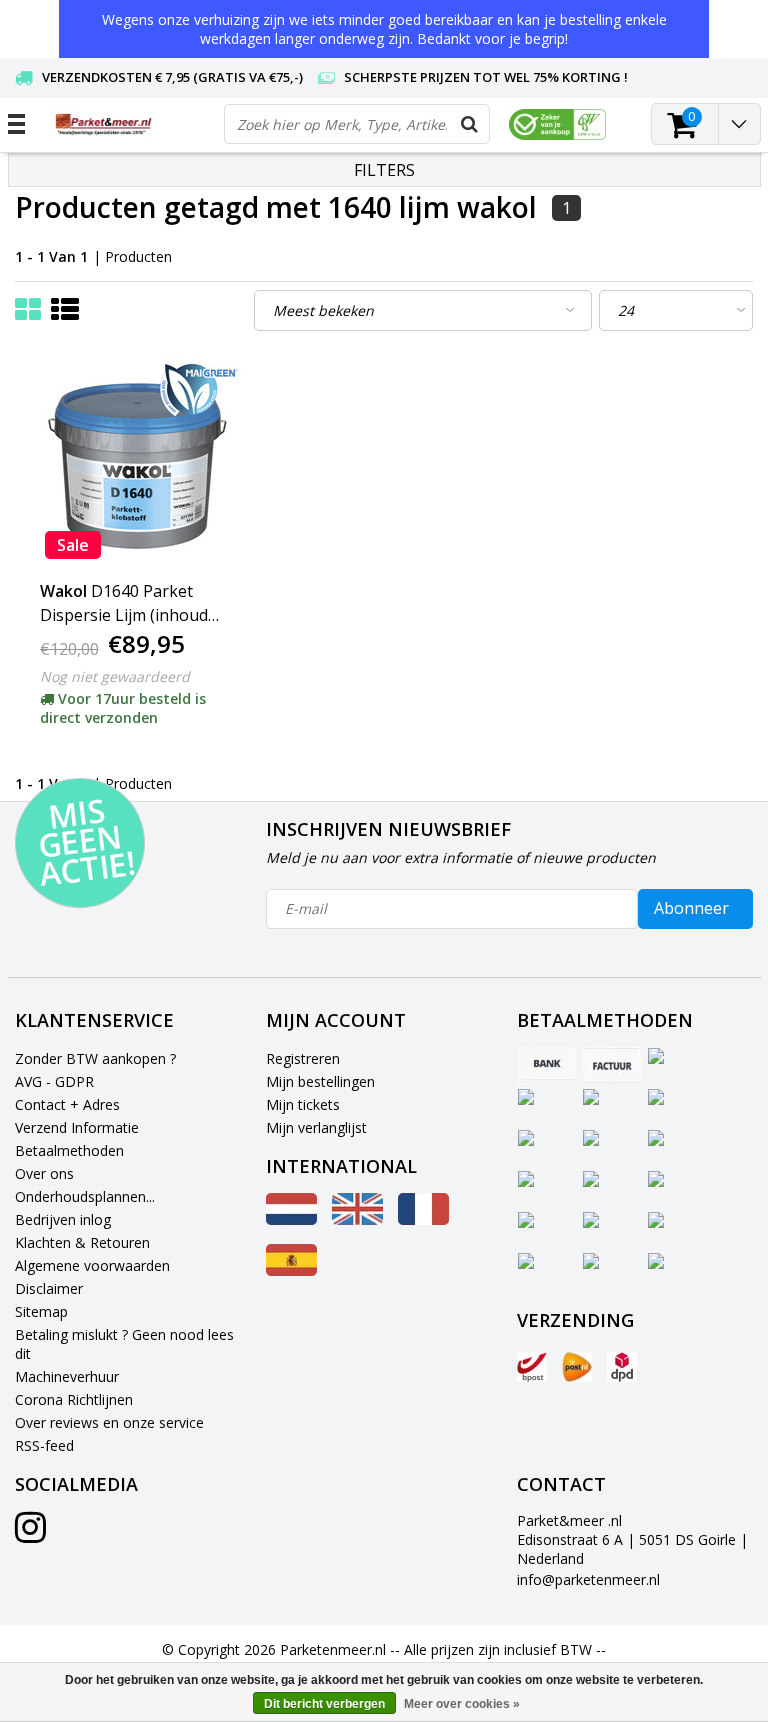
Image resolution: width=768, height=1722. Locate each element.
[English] (357, 1219)
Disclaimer (49, 1288)
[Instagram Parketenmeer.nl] (30, 1534)
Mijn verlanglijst (316, 1127)
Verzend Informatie (77, 1127)
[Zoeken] (469, 124)
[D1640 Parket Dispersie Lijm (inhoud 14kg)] (138, 463)
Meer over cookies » (462, 1704)
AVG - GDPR (54, 1081)
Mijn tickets (303, 1104)
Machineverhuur (67, 1376)
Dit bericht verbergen (324, 1704)
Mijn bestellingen (320, 1081)
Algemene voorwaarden (92, 1265)
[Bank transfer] (547, 1065)
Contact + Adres (67, 1104)
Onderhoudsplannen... (85, 1196)
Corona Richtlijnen (74, 1399)
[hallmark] (557, 124)
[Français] (423, 1219)
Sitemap (41, 1311)
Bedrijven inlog (63, 1219)
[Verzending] (532, 1367)
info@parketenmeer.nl (588, 1579)
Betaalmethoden (69, 1150)
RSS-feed (44, 1445)
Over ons (44, 1173)
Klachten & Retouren (82, 1242)
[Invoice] (612, 1065)
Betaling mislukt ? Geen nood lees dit (124, 1344)
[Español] (291, 1270)
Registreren (303, 1058)
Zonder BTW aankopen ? (95, 1058)
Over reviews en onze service (109, 1422)
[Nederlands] (291, 1219)
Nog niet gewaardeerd (115, 676)
